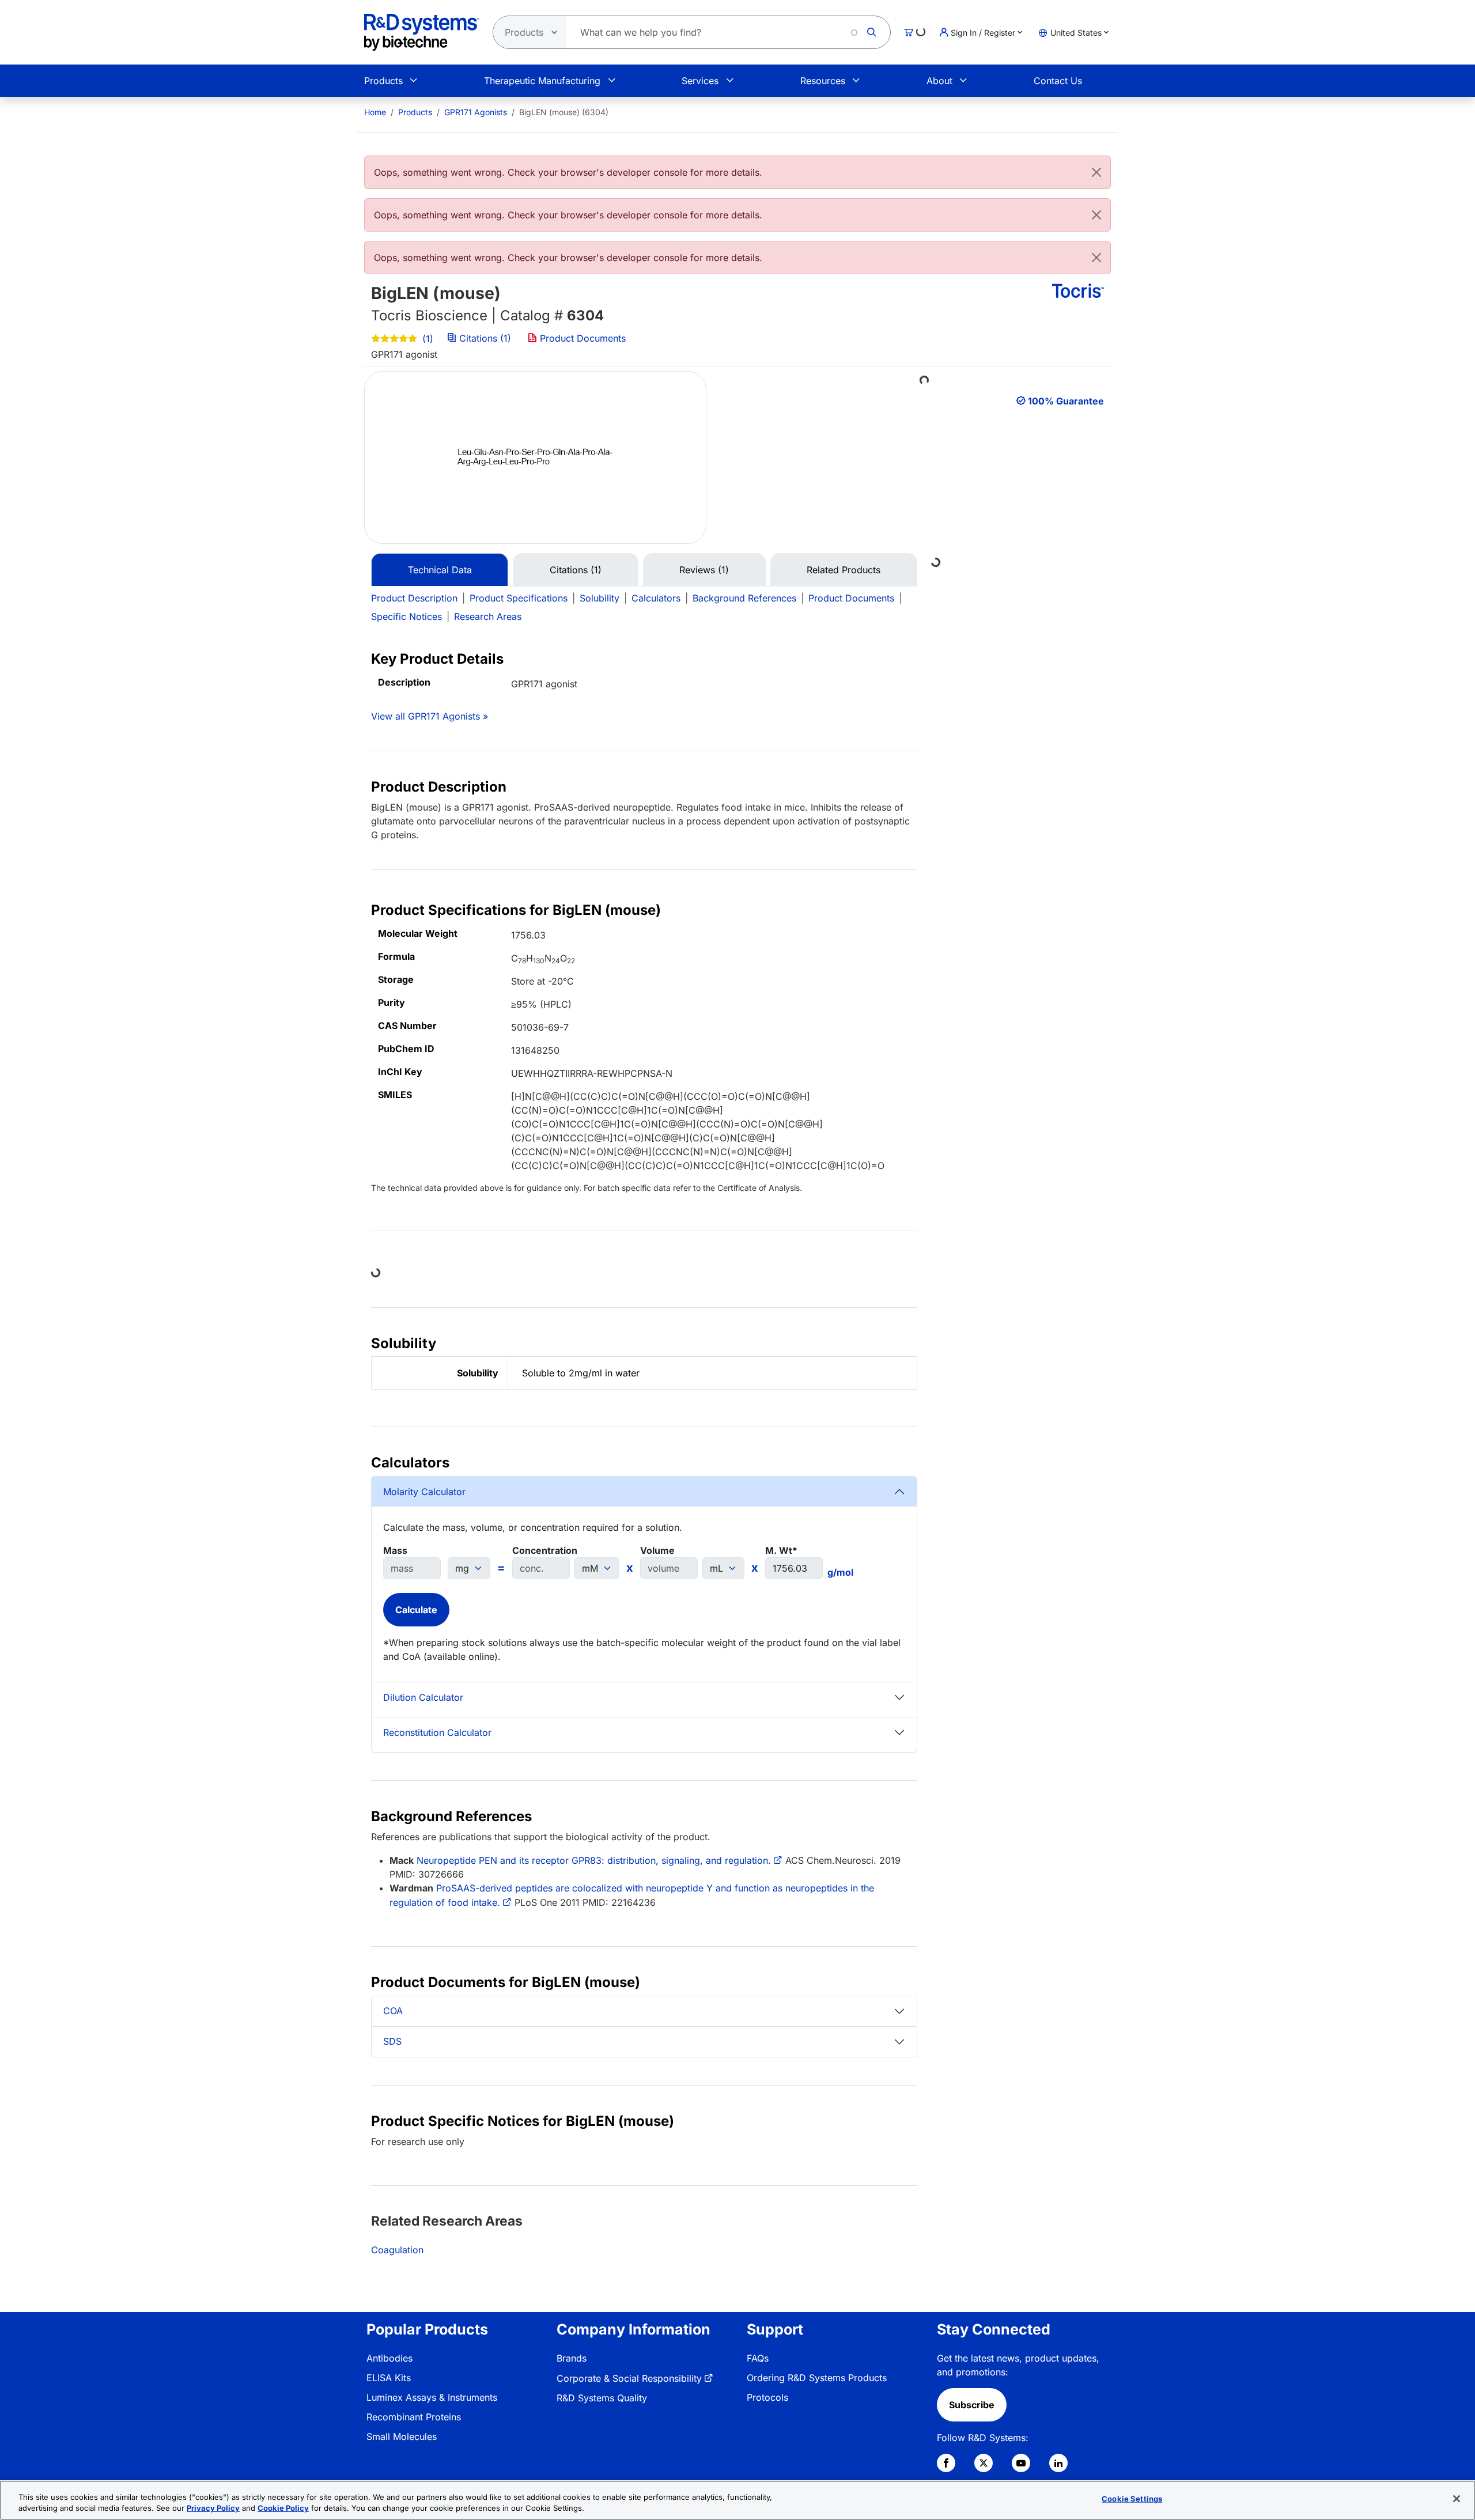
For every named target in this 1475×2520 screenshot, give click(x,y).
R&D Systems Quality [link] (602, 2398)
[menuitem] (375, 112)
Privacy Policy (213, 2508)
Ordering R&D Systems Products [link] (817, 2378)
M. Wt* (781, 1550)
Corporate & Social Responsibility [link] (629, 2378)
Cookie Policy (283, 2508)
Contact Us (1058, 81)
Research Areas (488, 616)
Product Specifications (519, 598)
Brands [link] (572, 2358)
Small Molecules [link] (402, 2436)
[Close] (1096, 172)
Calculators (656, 598)
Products (383, 81)
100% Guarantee (1066, 401)
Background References (744, 598)
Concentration (545, 1550)
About (939, 81)
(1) (426, 339)
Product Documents (581, 338)
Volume (657, 1550)
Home (375, 112)
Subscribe (972, 2405)
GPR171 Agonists (476, 112)
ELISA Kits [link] (389, 2378)
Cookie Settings (1132, 2499)
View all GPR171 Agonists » (430, 716)
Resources (823, 81)
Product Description (414, 598)
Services (700, 81)
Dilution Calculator (423, 1697)
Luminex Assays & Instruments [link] (432, 2397)
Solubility (600, 598)
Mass (395, 1550)
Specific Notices (406, 616)
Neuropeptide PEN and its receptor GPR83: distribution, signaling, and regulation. (594, 1860)
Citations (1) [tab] (576, 570)
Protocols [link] (767, 2397)
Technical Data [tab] (440, 570)
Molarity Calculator (424, 1492)
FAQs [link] (758, 2358)
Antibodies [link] (389, 2358)
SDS (392, 2041)
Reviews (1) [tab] (704, 570)
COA (393, 2011)
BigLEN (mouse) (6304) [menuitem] (564, 112)
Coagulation (397, 2250)
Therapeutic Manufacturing (542, 81)
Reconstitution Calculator (437, 1732)
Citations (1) (485, 338)
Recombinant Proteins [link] (414, 2417)
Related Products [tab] (844, 570)
